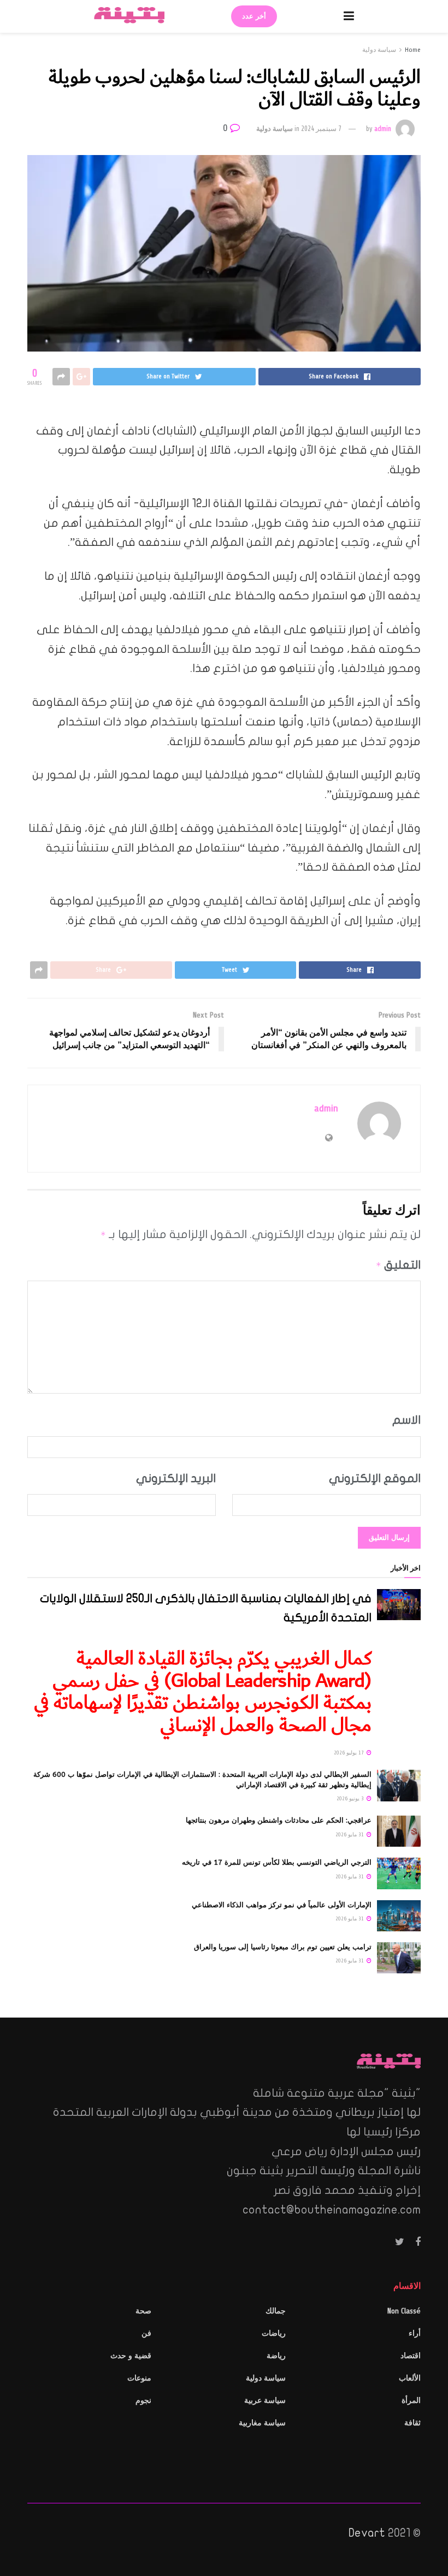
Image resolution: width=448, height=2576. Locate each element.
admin (383, 129)
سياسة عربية (265, 2401)
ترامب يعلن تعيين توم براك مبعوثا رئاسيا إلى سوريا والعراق (283, 1947)
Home (413, 50)
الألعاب (410, 2378)
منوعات (139, 2378)
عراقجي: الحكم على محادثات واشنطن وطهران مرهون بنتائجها (279, 1820)
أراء (415, 2333)
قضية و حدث (131, 2356)
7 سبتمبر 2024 (321, 129)
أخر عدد (254, 16)
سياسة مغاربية (262, 2423)
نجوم (143, 2401)
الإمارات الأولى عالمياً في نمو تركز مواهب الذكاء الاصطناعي (282, 1905)
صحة (143, 2311)
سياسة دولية (379, 50)
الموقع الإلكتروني (375, 1478)
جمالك (276, 2311)
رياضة (276, 2356)
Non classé (404, 2311)
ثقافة (412, 2423)
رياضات (274, 2333)
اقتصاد (411, 2356)
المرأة (411, 2401)
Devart (367, 2533)
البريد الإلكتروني (176, 1478)
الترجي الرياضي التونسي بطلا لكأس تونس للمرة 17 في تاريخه (277, 1862)
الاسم (406, 1420)
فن (146, 2333)
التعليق (398, 1265)
